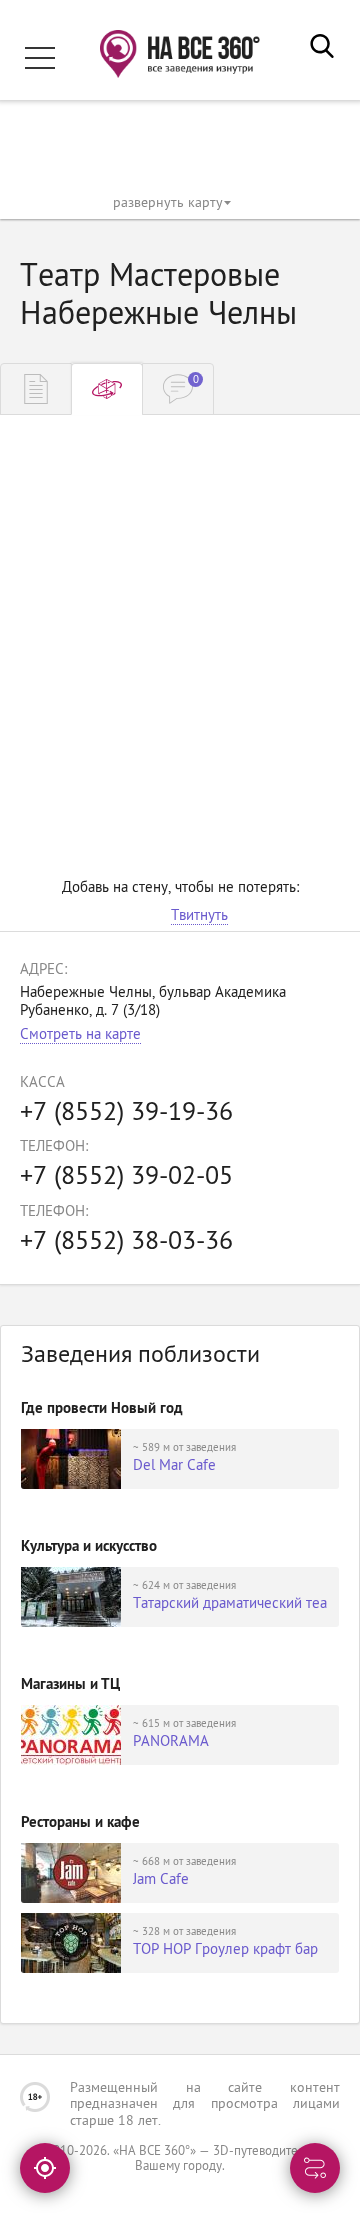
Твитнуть (199, 917)
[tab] (36, 389)
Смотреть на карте (80, 1035)
